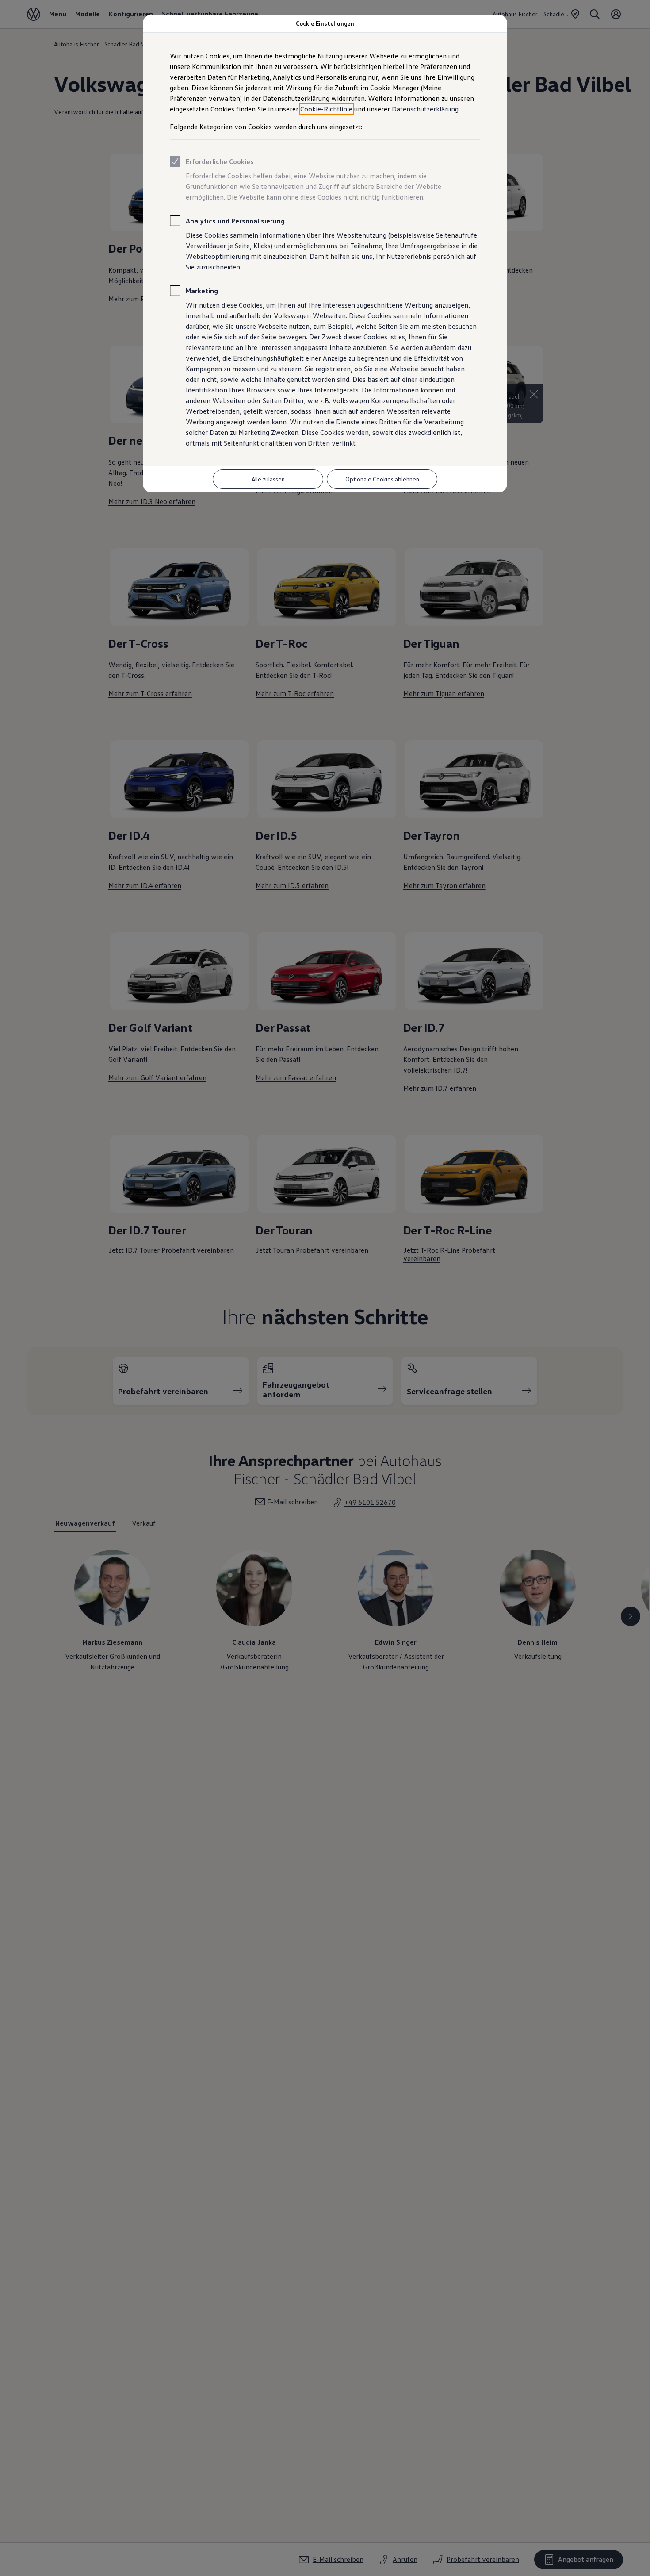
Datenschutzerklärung (425, 109)
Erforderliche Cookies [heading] (220, 161)
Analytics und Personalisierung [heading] (235, 221)
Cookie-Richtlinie (326, 109)
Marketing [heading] (202, 291)
